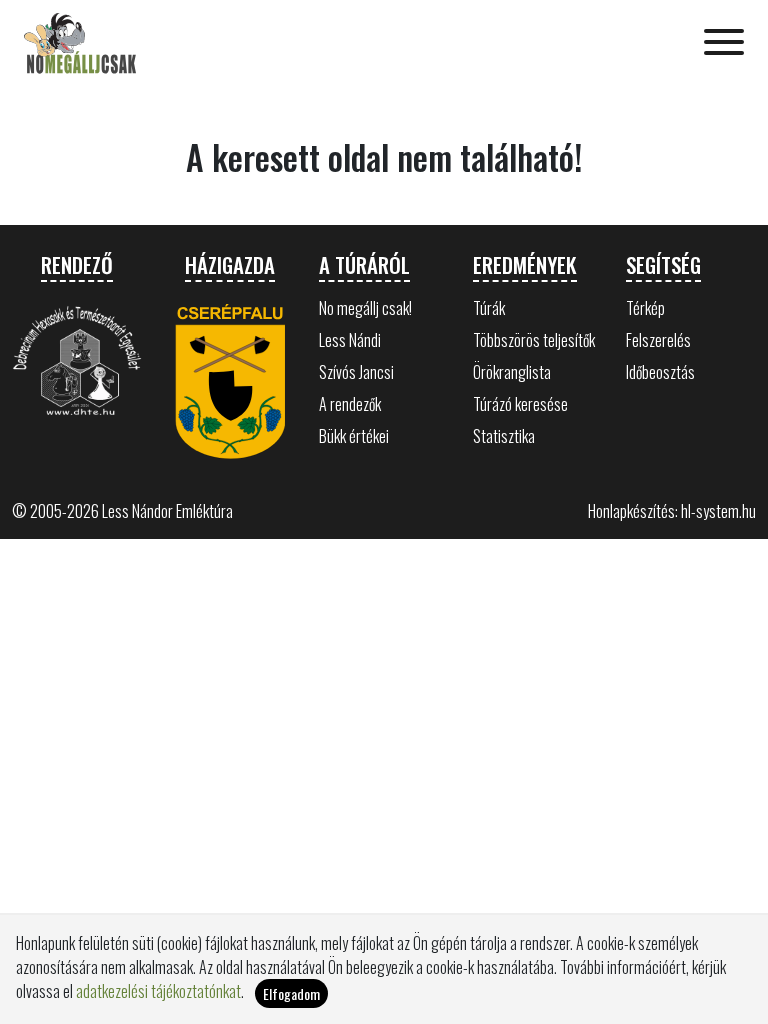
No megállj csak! (365, 308)
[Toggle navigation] (724, 44)
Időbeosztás (660, 372)
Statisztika (504, 436)
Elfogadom (291, 993)
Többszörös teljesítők (534, 340)
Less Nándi (350, 340)
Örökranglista (512, 372)
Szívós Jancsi (356, 372)
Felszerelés (658, 340)
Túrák (489, 308)
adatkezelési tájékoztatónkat (158, 991)
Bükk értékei (354, 436)
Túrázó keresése (520, 404)
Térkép (645, 308)
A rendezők (350, 404)
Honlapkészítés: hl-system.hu (672, 511)
